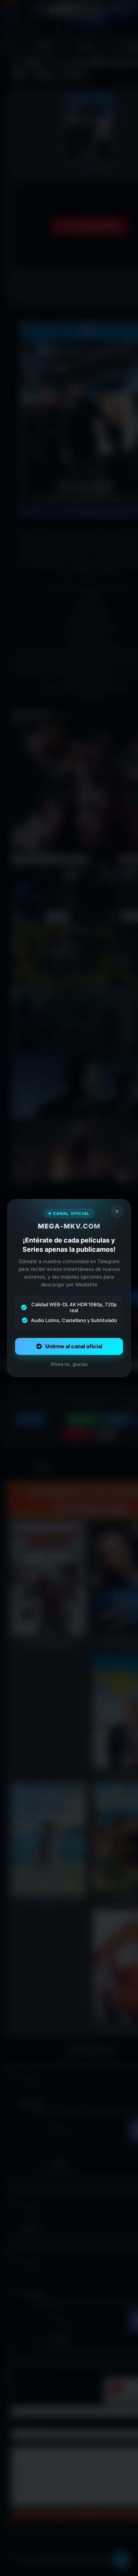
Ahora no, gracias (69, 1364)
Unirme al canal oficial (74, 1346)
